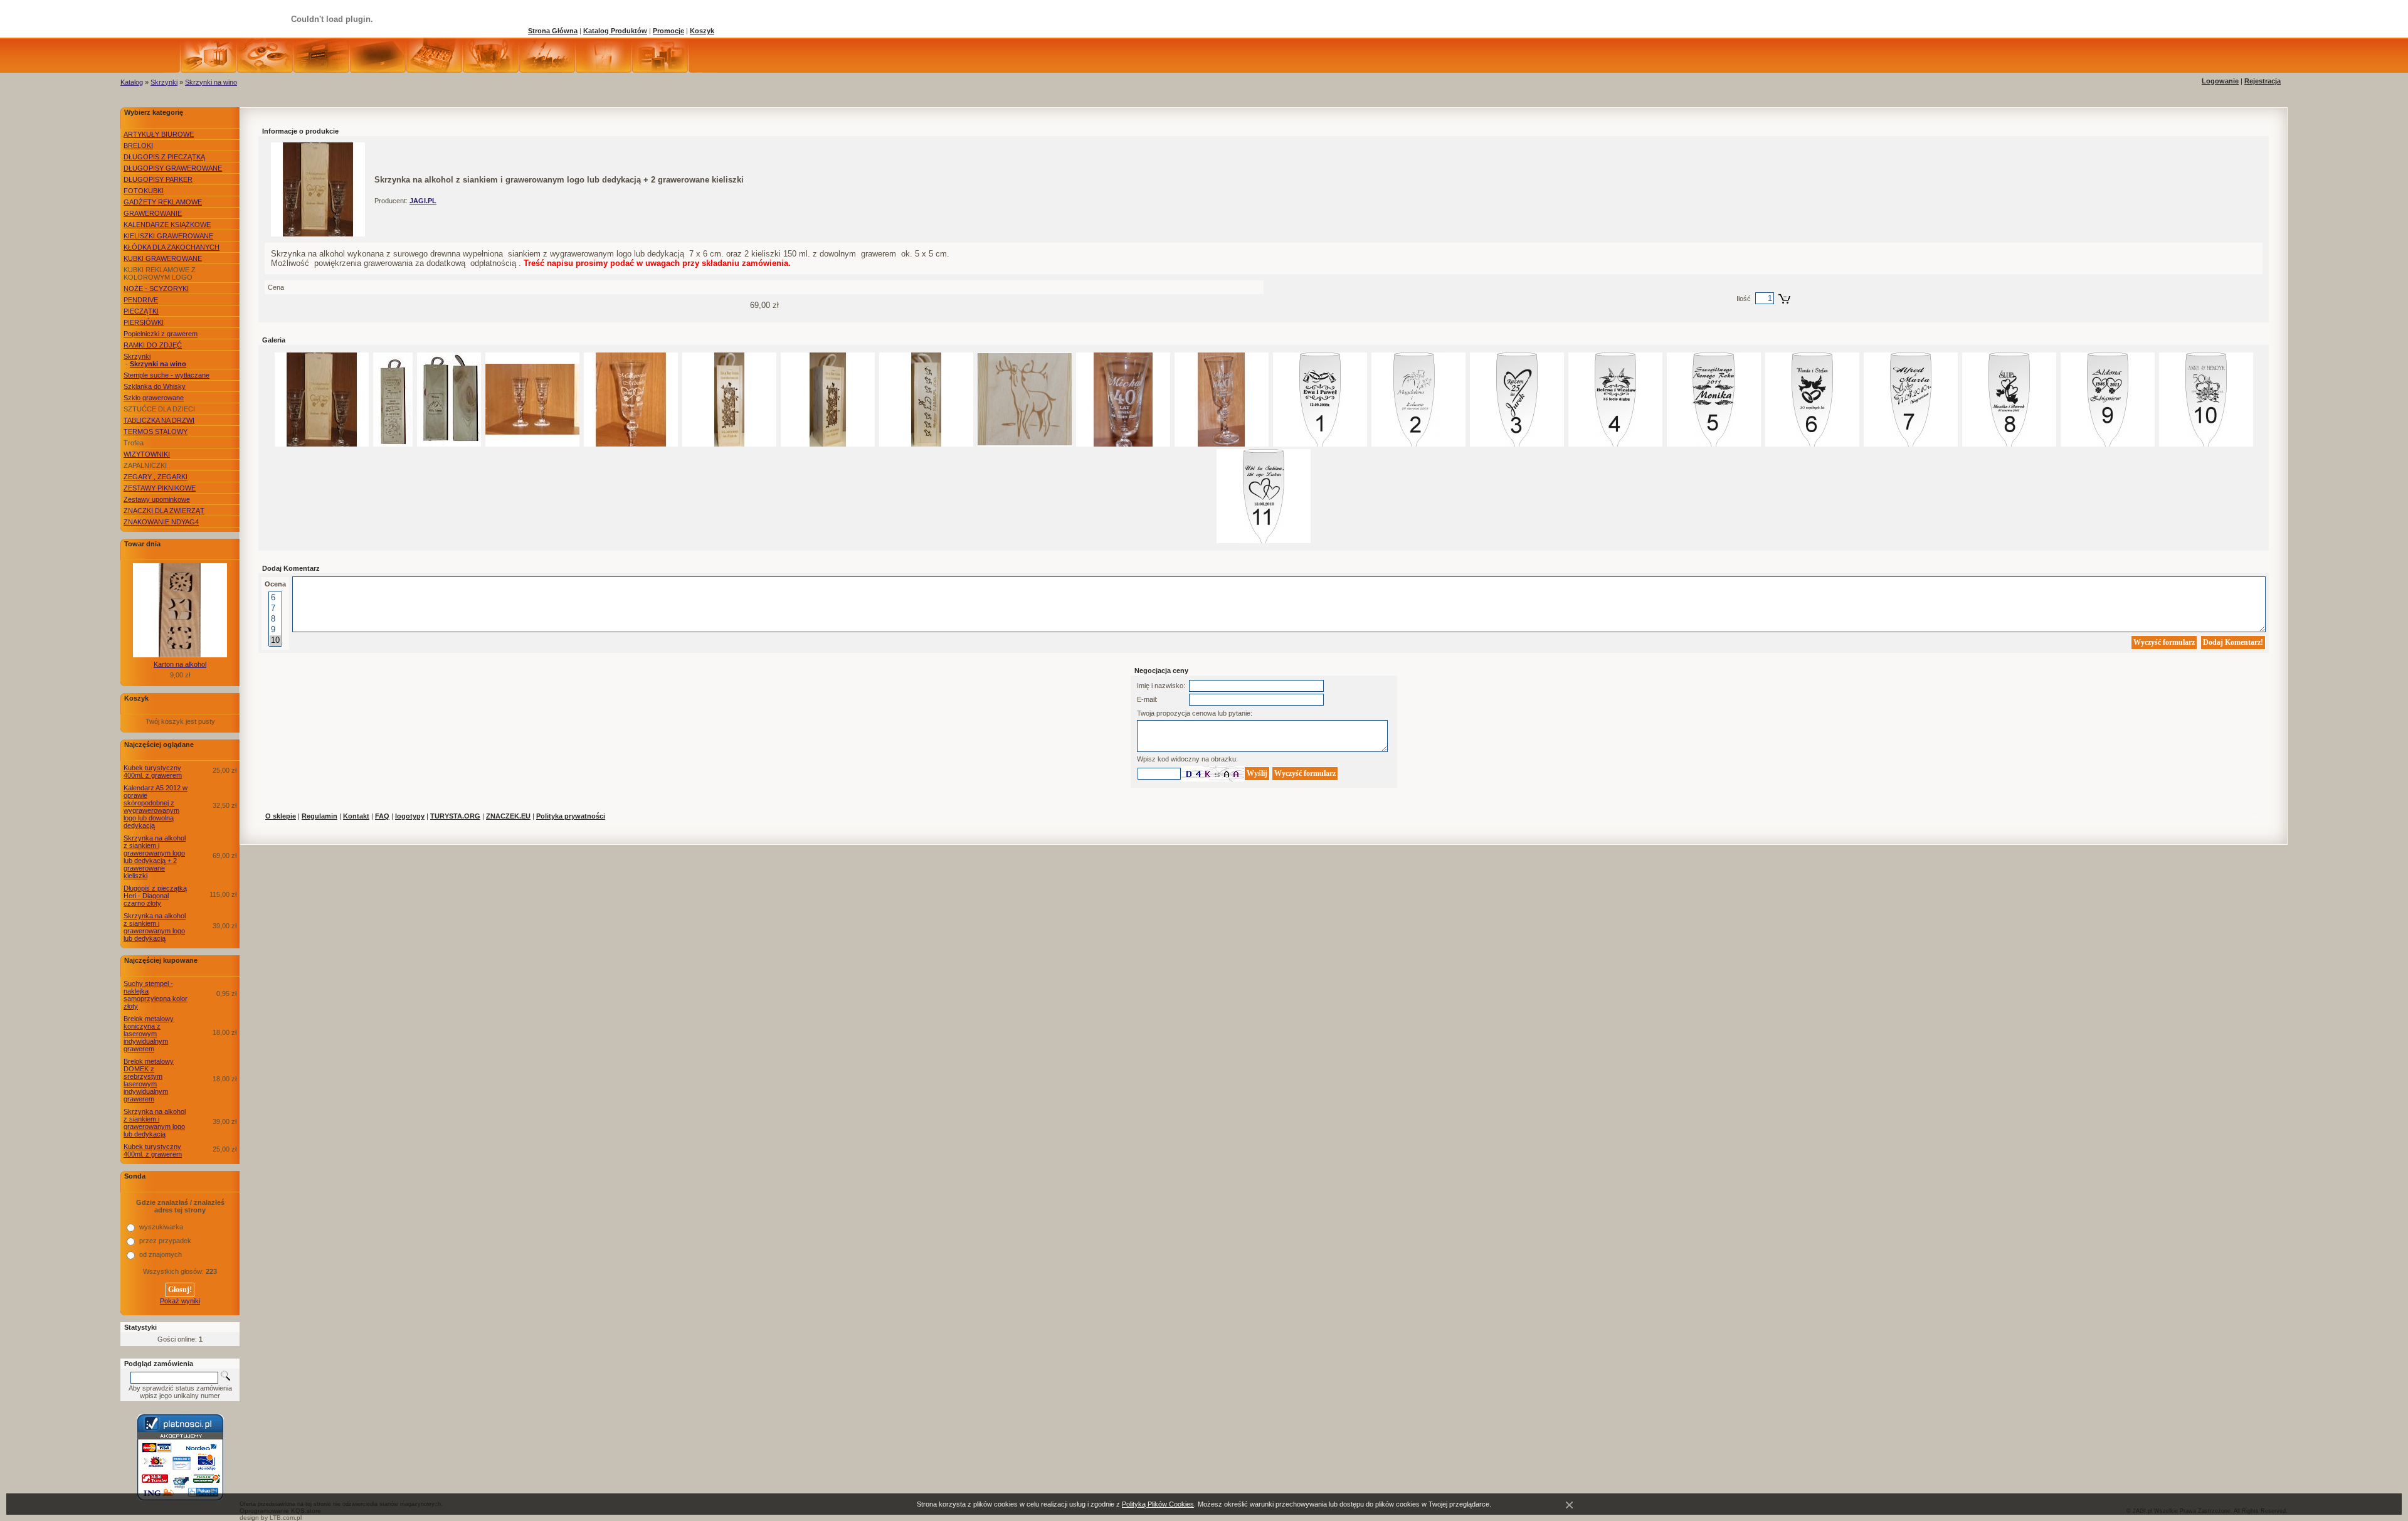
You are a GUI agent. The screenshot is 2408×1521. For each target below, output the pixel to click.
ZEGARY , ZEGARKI (156, 477)
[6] (275, 598)
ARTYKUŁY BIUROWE (159, 134)
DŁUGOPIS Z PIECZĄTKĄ (164, 157)
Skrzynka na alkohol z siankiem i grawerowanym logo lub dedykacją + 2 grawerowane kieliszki (155, 857)
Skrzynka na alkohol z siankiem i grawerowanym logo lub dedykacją (155, 927)
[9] (275, 630)
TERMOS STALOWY (156, 432)
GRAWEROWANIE (153, 213)
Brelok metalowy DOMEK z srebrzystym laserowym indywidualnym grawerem (149, 1080)
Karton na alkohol (180, 664)
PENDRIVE (141, 300)
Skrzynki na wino (211, 82)
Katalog (132, 82)
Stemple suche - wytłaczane (166, 375)
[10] (275, 641)
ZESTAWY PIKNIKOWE (160, 488)
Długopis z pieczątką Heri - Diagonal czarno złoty (155, 896)
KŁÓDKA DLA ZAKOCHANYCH (172, 247)
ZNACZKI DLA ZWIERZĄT (164, 511)
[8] (275, 619)
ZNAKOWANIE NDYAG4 (161, 522)
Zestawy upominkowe (157, 499)
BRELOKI (138, 146)
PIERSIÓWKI (144, 322)
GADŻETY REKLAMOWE (163, 202)
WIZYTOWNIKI (147, 454)
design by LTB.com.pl (271, 1518)
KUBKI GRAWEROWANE (163, 258)
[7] (275, 609)
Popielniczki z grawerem (161, 334)
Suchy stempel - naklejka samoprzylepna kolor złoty (156, 995)
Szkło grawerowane (154, 398)
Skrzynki (164, 82)
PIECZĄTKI (141, 311)
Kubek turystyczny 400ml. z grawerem (153, 771)
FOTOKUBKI (144, 191)
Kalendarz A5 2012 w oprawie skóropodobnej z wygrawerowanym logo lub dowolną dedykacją (156, 807)
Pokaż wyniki (180, 1301)
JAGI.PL (423, 201)
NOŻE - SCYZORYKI (156, 289)
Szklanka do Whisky (155, 386)
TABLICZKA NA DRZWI (159, 420)
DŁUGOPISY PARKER (158, 179)
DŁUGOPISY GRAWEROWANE (173, 168)
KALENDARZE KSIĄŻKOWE (167, 225)
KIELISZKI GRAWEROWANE (168, 236)
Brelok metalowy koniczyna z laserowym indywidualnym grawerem (149, 1034)
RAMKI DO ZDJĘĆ (153, 345)
